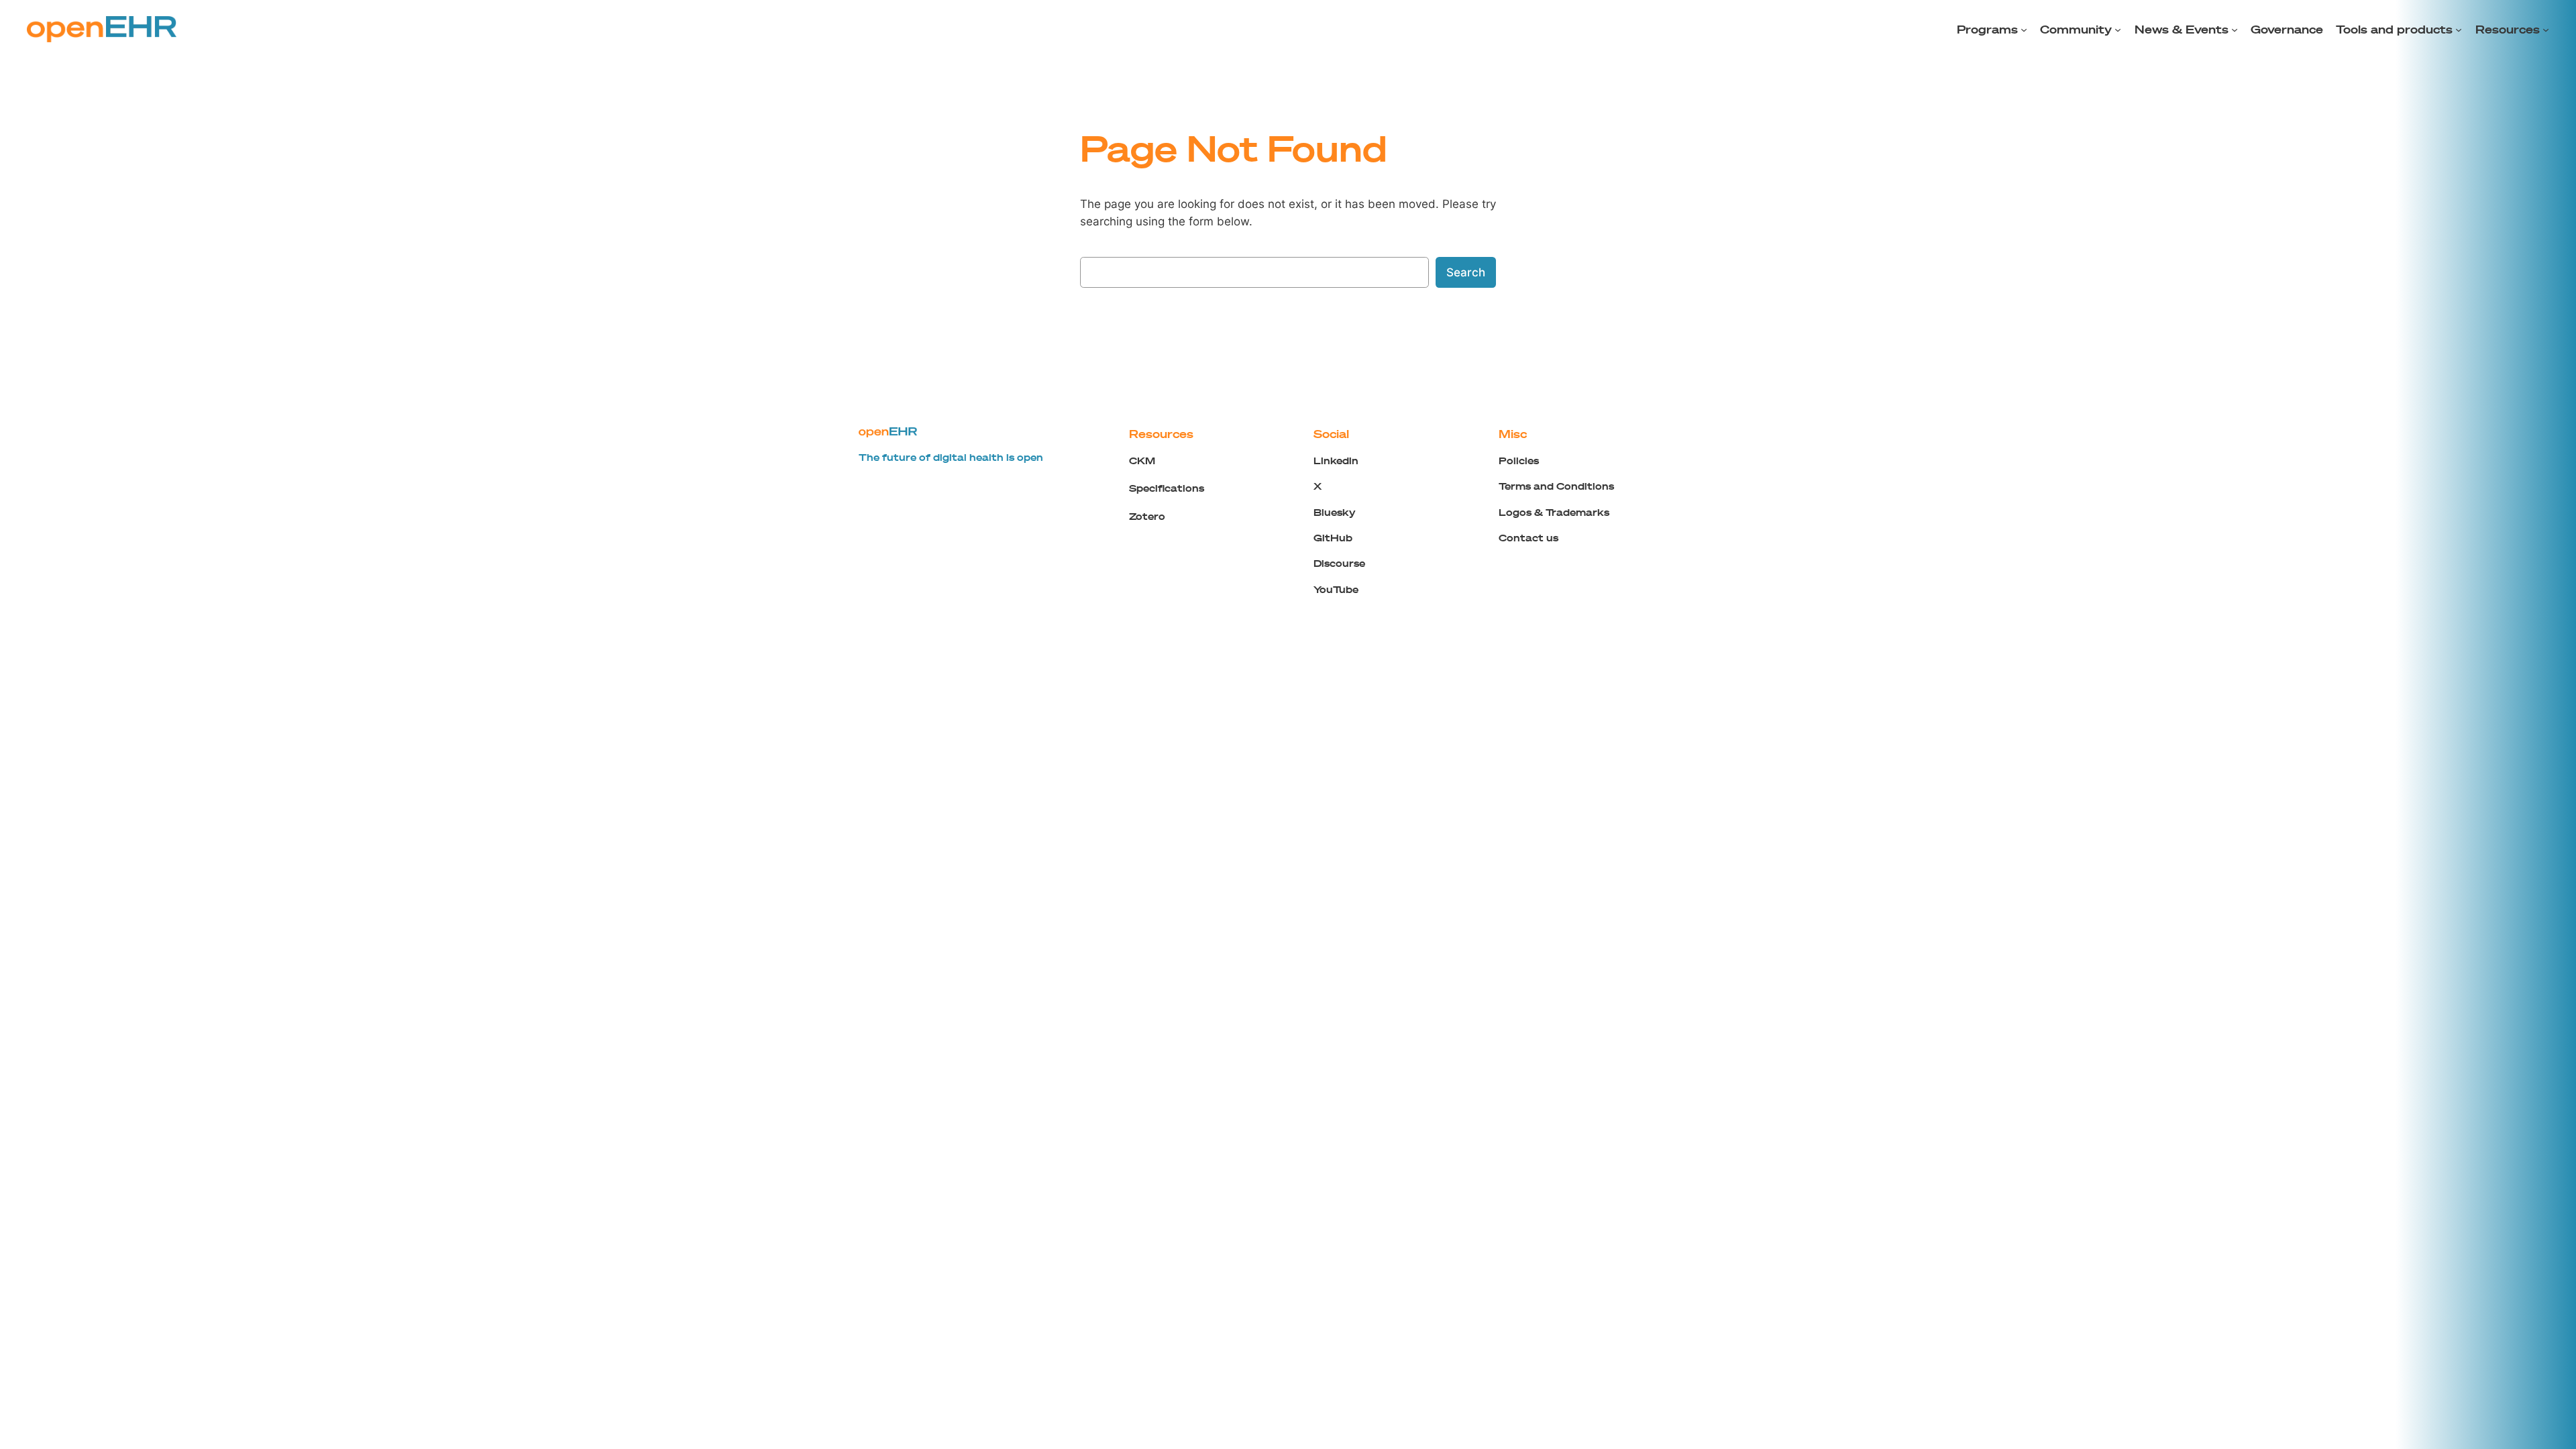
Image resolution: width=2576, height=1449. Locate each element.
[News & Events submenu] (2235, 30)
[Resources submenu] (2546, 30)
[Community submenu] (2118, 30)
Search (1466, 272)
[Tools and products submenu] (2459, 30)
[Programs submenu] (2024, 30)
